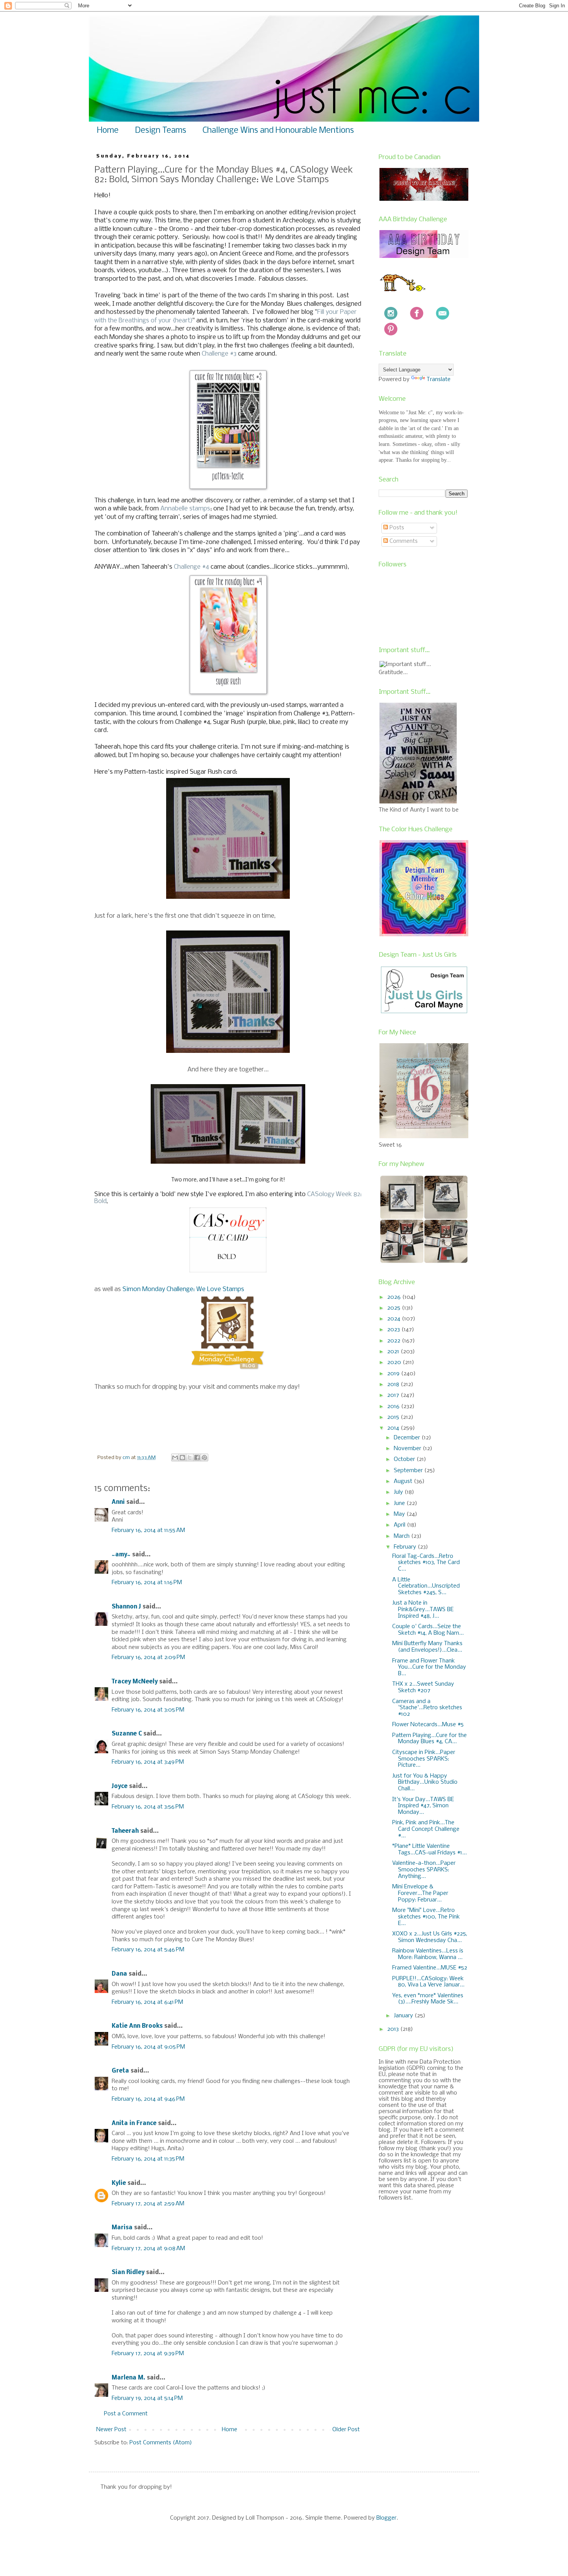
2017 (394, 1395)
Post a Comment (126, 2414)
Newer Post (111, 2430)
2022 (395, 1341)
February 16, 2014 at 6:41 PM (147, 2002)
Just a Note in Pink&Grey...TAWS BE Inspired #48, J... (423, 1610)
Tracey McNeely (135, 1682)
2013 (394, 2029)
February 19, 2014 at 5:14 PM (147, 2398)
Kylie (119, 2183)
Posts (396, 528)
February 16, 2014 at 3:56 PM (148, 1807)
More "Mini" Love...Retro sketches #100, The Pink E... (426, 1917)
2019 (394, 1374)
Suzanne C (127, 1734)
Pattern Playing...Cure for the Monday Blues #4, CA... (429, 1739)
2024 (395, 1319)
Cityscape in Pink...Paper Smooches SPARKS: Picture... (424, 1759)
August (404, 1481)
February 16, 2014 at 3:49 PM (148, 1762)
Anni (118, 1502)
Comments (403, 541)
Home (108, 131)
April (400, 1525)
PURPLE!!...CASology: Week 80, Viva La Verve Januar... (428, 1982)
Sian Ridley (128, 2273)
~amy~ (121, 1555)
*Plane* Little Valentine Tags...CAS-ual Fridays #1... (429, 1850)
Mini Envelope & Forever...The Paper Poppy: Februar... (420, 1893)
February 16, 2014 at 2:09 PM (148, 1657)
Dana (119, 1974)
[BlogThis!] (182, 1457)
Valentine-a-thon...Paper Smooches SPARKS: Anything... (424, 1870)
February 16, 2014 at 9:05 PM (148, 2047)
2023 (394, 1330)
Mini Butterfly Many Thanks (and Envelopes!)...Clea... (427, 1647)
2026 (395, 1297)
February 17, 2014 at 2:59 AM (148, 2204)
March (402, 1536)
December (408, 1438)
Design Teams (161, 131)
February (406, 1547)
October (405, 1459)
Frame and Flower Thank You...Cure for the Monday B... (429, 1668)
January (404, 2016)
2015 (394, 1417)
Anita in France (134, 2124)
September (409, 1471)
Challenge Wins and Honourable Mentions (278, 131)
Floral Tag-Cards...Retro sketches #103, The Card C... (426, 1563)
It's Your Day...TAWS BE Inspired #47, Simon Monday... (423, 1806)
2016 (394, 1407)
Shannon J (126, 1607)
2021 (394, 1352)
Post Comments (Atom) (161, 2443)
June (400, 1503)
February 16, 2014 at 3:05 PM (148, 1710)
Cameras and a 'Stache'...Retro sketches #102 (427, 1708)
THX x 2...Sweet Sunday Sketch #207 (423, 1687)
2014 (394, 1428)
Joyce (120, 1786)
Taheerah (125, 1831)
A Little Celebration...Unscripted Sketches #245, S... (426, 1586)
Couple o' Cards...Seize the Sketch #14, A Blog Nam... (428, 1630)
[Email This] (175, 1457)
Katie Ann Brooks (137, 2026)
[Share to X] (190, 1457)
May (400, 1514)
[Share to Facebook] (197, 1457)
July (399, 1492)
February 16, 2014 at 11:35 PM (148, 2159)
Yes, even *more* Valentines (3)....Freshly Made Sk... (428, 1999)
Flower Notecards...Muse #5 (428, 1725)
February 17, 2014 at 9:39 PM (148, 2354)
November (408, 1449)
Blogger (386, 2518)
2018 (394, 1385)
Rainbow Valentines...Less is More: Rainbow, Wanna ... (428, 1954)
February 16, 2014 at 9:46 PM (148, 2099)
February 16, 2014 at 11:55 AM (148, 1530)
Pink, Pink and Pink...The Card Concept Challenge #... (426, 1829)
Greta (120, 2071)
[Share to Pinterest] (204, 1457)
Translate (439, 380)
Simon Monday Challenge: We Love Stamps (183, 1289)
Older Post (346, 2430)
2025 (395, 1308)
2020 (395, 1363)
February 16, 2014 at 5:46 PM (148, 1950)
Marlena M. (128, 2378)
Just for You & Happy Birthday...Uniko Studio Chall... (425, 1783)
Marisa (122, 2228)
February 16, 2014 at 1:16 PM (147, 1583)
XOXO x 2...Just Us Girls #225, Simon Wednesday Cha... (430, 1937)
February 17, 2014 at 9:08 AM (148, 2249)
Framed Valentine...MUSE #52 (430, 1968)
